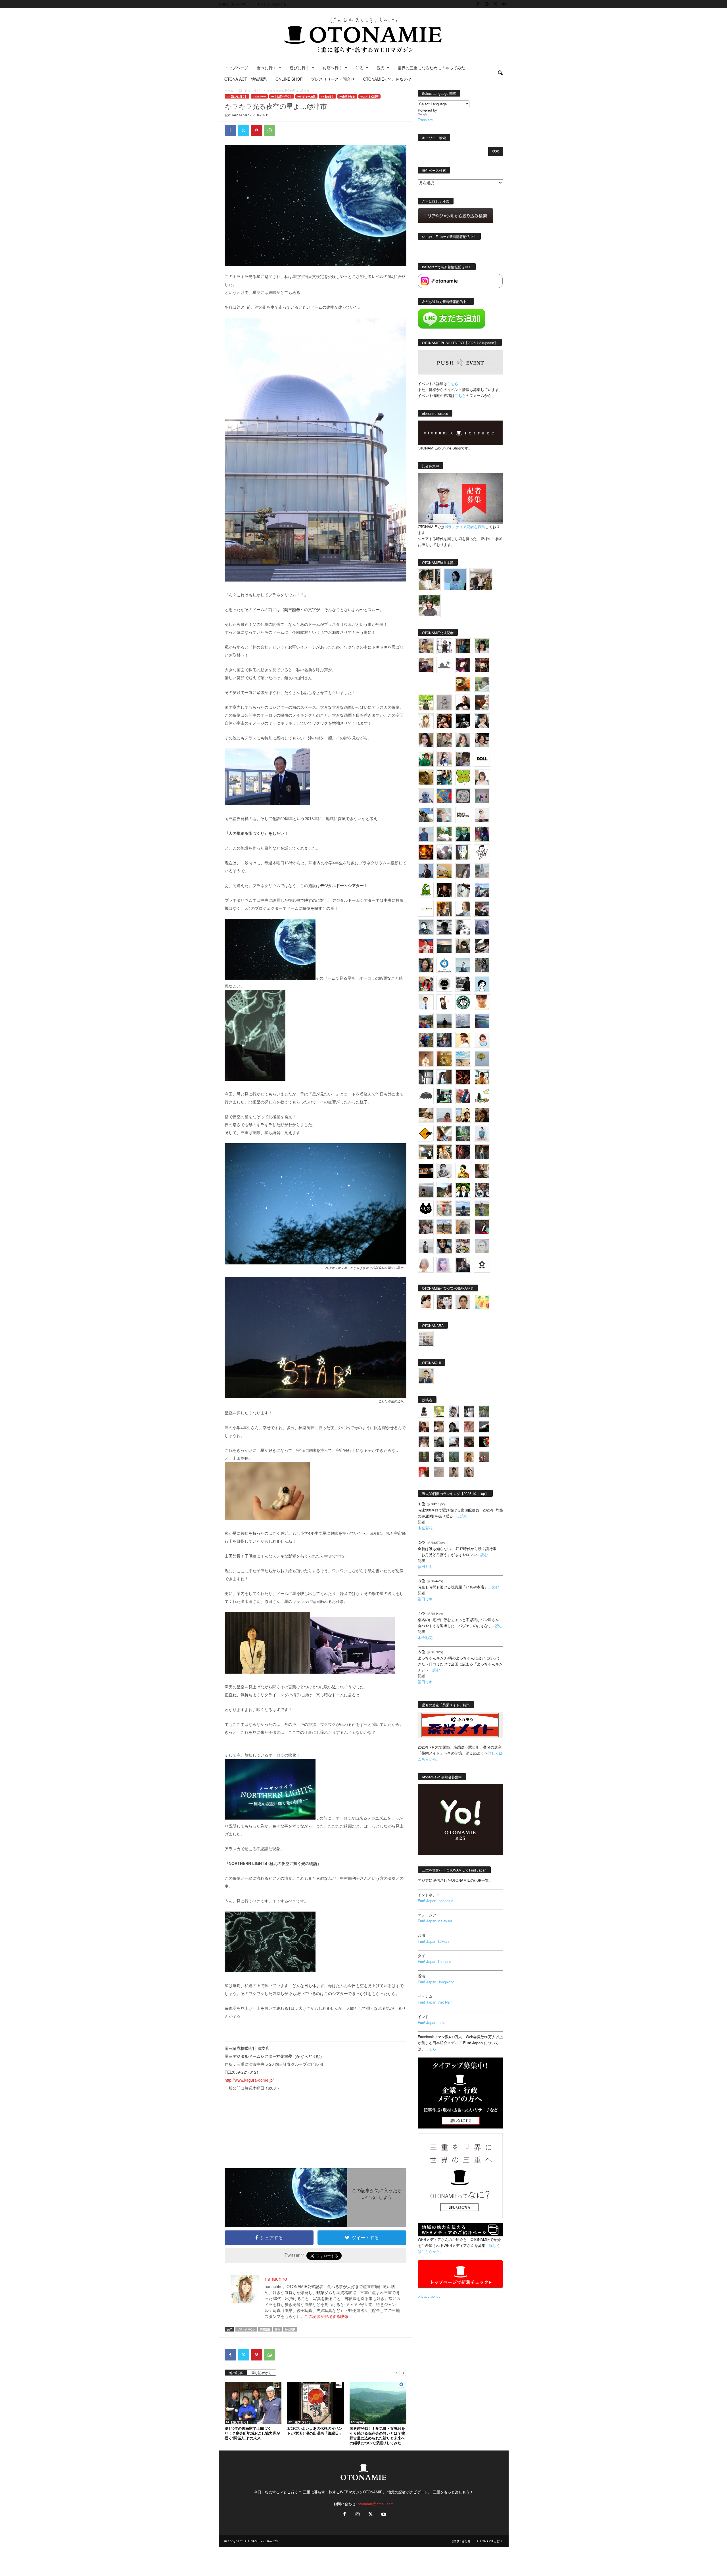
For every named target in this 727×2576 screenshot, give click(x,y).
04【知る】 (327, 96)
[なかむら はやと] (482, 1021)
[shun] (463, 721)
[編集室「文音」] (444, 1096)
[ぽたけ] (444, 777)
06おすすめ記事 (369, 96)
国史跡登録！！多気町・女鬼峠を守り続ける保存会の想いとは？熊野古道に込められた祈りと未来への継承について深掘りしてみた (377, 2436)
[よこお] (484, 1457)
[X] (496, 4)
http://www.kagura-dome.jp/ (249, 2080)
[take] (454, 1442)
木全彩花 (425, 1528)
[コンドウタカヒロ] (444, 1171)
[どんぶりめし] (469, 1427)
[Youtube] (504, 4)
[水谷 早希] (444, 1208)
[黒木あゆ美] (482, 815)
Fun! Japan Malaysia (435, 1921)
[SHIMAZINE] (444, 665)
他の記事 (236, 2373)
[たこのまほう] (444, 796)
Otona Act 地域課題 (246, 79)
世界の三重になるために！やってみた (431, 68)
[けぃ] (444, 740)
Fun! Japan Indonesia (435, 1901)
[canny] (444, 946)
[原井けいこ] (482, 984)
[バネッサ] (439, 1412)
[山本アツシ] (463, 815)
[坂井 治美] (426, 946)
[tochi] (463, 890)
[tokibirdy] (444, 909)
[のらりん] (444, 984)
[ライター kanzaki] (463, 684)
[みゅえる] (482, 1077)
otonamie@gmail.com (376, 2504)
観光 (381, 68)
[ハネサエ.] (426, 665)
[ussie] (463, 1077)
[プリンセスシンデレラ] (463, 665)
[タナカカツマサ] (463, 1040)
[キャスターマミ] (482, 646)
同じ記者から (262, 2373)
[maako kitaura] (444, 1302)
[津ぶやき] (482, 852)
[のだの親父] (439, 1457)
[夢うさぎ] (482, 965)
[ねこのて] (469, 1457)
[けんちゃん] (484, 1412)
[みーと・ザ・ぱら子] (463, 777)
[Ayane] (444, 1059)
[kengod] (439, 1427)
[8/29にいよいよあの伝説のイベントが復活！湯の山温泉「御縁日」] (316, 2403)
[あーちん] (482, 927)
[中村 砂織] (444, 1227)
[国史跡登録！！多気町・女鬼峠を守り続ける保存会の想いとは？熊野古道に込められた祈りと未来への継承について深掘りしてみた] (378, 2403)
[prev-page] (397, 2372)
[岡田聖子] (426, 646)
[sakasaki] (463, 852)
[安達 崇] (463, 927)
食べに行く (267, 68)
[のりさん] (463, 1021)
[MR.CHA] (426, 1077)
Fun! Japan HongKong (436, 1982)
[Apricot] (482, 1302)
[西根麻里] (463, 740)
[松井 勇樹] (482, 665)
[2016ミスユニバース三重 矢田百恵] (482, 1134)
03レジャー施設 (306, 96)
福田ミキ (425, 1566)
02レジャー (259, 96)
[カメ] (463, 1265)
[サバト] (482, 834)
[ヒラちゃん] (454, 1472)
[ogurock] (444, 721)
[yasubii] (463, 834)
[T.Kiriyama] (463, 984)
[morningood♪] (424, 1457)
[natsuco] (482, 740)
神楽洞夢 (290, 2329)
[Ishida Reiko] (444, 1246)
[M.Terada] (482, 1208)
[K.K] (463, 1227)
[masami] (426, 1059)
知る (360, 68)
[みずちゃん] (482, 1096)
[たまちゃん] (444, 1040)
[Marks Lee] (439, 1442)
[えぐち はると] (426, 815)
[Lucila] (463, 796)
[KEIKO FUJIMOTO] (482, 1040)
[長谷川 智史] (482, 1246)
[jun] (426, 759)
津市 (278, 2329)
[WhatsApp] (270, 130)
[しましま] (463, 1115)
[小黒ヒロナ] (426, 702)
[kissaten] (463, 1002)
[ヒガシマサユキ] (463, 1302)
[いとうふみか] (444, 1190)
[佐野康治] (444, 646)
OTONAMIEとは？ (490, 2541)
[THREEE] (484, 1442)
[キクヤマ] (426, 1115)
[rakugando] (439, 1472)
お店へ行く (333, 68)
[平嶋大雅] (426, 1040)
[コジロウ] (426, 1376)
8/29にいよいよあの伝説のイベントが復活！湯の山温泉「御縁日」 (315, 2431)
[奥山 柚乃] (426, 1265)
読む (464, 1516)
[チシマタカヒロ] (463, 871)
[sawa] (444, 815)
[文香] (463, 1096)
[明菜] (444, 1134)
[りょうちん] (463, 909)
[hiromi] (482, 702)
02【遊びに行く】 (250, 91)
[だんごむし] (426, 1096)
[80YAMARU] (463, 1171)
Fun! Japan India (432, 2022)
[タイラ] (482, 946)
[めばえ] (463, 1246)
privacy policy (429, 2296)
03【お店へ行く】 (282, 96)
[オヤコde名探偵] (463, 1152)
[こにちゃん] (463, 759)
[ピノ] (426, 1190)
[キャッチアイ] (426, 1208)
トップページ (236, 68)
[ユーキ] (426, 1002)
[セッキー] (463, 946)
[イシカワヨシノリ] (426, 834)
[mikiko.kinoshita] (426, 890)
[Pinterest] (256, 130)
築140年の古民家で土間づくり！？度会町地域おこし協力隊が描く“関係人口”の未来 (252, 2433)
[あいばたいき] (444, 1152)
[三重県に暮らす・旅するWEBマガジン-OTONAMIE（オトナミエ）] (363, 35)
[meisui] (463, 965)
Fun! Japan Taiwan (433, 1941)
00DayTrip (358, 2422)
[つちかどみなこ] (482, 721)
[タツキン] (444, 871)
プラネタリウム (246, 2329)
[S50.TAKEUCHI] (444, 890)
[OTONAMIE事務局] (424, 1412)
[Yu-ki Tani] (482, 1115)
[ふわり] (444, 1077)
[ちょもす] (426, 1134)
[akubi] (482, 909)
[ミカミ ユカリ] (426, 1302)
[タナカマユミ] (426, 796)
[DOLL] (482, 759)
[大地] (424, 1472)
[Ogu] (454, 1412)
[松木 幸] (482, 796)
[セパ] (444, 759)
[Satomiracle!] (463, 1134)
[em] (482, 1265)
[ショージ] (444, 927)
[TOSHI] (426, 740)
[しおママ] (444, 702)
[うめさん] (463, 1190)
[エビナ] (426, 1152)
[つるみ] (482, 1171)
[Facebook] (478, 4)
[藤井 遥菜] (482, 1059)
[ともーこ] (429, 606)
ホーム (229, 91)
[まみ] (424, 1427)
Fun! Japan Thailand (434, 1961)
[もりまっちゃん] (482, 777)
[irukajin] (469, 1472)
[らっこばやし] (426, 871)
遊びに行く (300, 68)
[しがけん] (426, 1227)
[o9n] (426, 1246)
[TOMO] (426, 852)
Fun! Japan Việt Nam (435, 2002)
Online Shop (289, 79)
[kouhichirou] (484, 1427)
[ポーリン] (482, 1152)
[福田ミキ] (455, 580)
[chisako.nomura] (444, 1265)
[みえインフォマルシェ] (444, 965)
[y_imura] (463, 702)
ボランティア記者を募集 (465, 527)
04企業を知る (347, 96)
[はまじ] (463, 646)
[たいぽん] (426, 1021)
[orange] (482, 684)
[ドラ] (469, 1442)
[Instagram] (487, 4)
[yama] (463, 1059)
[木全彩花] (482, 871)
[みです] (482, 1227)
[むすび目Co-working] (426, 1171)
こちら (460, 395)
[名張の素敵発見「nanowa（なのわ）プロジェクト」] (426, 909)
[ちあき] (426, 984)
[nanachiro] (426, 721)
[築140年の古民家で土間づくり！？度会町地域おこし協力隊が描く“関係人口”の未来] (253, 2403)
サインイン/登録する (272, 4)
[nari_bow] (481, 580)
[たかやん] (426, 777)
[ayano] (482, 1190)
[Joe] (444, 852)
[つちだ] (444, 1002)
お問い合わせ (461, 2541)
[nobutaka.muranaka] (463, 1208)
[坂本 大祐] (426, 1339)
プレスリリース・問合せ (333, 79)
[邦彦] (482, 890)
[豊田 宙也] (454, 1457)
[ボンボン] (424, 1442)
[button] (500, 73)
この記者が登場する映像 (326, 2316)
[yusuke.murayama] (429, 580)
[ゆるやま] (426, 927)
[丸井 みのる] (444, 1115)
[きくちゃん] (444, 834)
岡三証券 (265, 2329)
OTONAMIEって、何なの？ (387, 79)
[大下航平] (444, 1021)
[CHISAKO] (426, 965)
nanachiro (241, 115)
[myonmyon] (482, 1002)
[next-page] (404, 2372)
